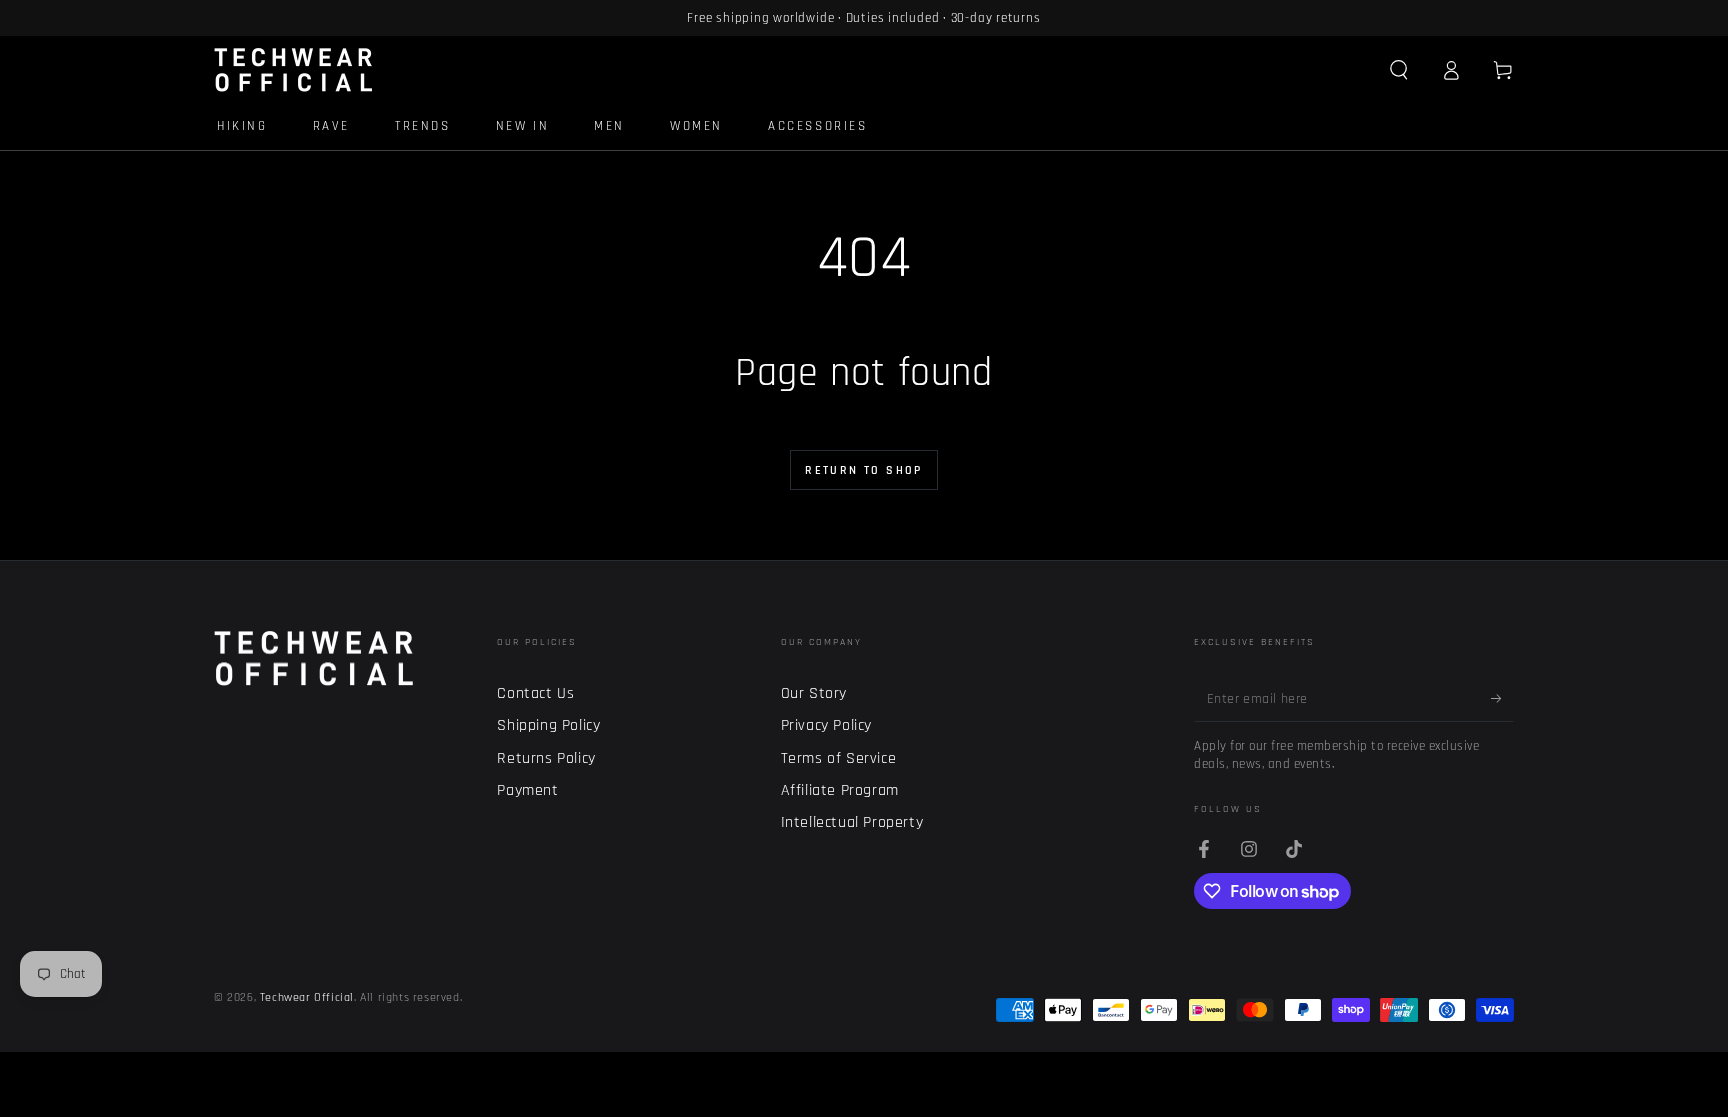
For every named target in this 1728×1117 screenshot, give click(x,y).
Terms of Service (839, 758)
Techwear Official (307, 997)
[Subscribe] (1502, 699)
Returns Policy (546, 758)
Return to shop (864, 470)
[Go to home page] (293, 70)
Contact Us (535, 693)
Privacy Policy (826, 725)
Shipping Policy (548, 725)
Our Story (814, 693)
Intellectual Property (852, 822)
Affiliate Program (840, 790)
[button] (1399, 70)
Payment (527, 790)
